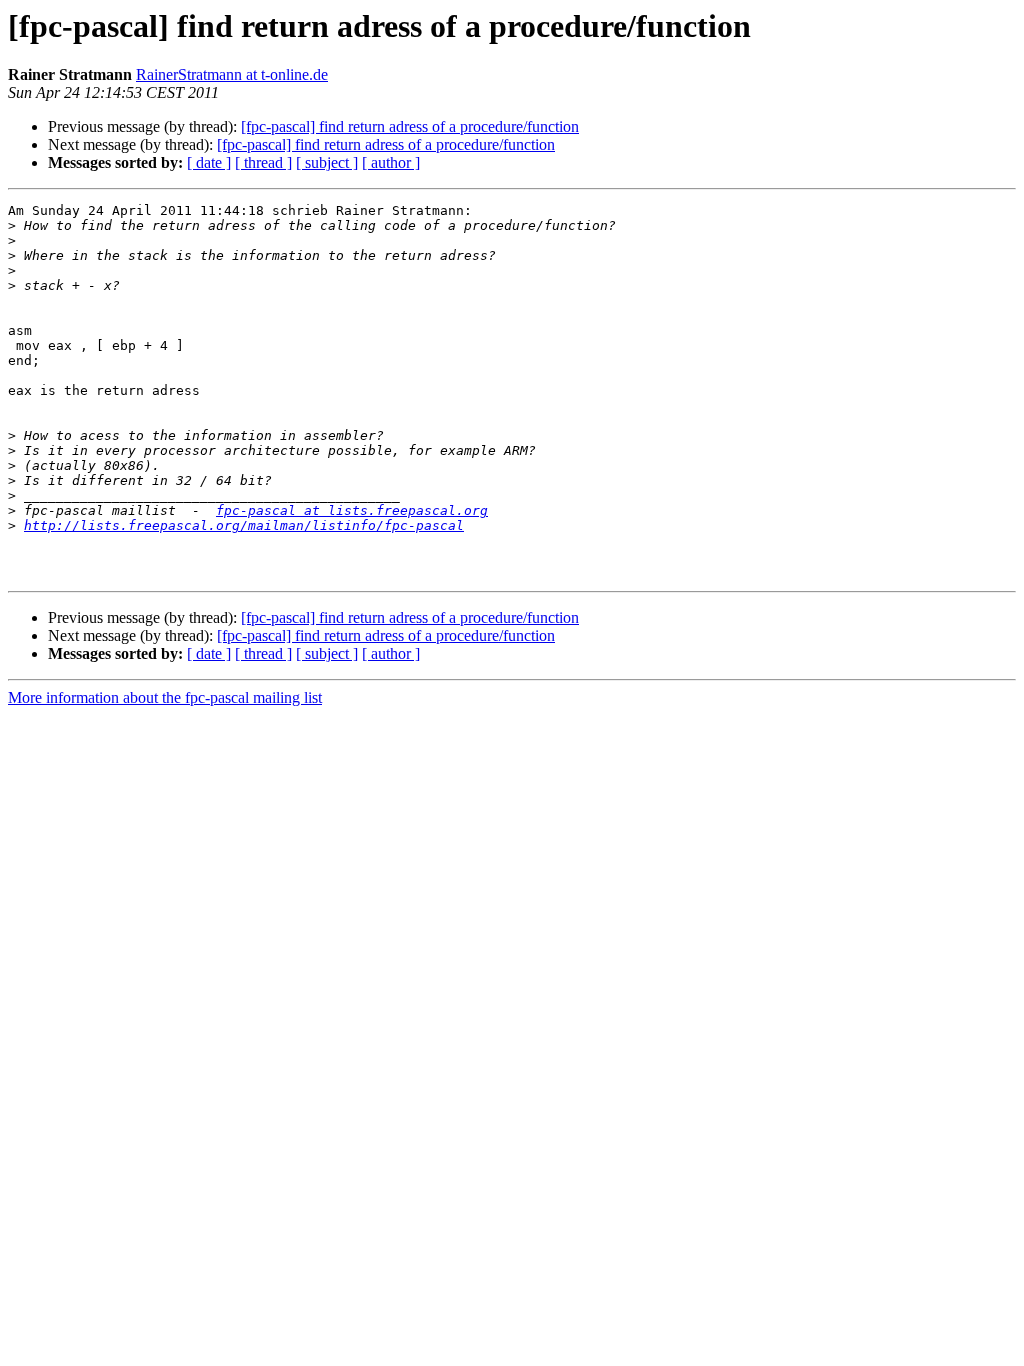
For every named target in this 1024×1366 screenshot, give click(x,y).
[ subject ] (327, 162)
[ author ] (391, 162)
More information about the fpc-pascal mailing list (165, 697)
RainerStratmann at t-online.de (232, 74)
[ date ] (209, 162)
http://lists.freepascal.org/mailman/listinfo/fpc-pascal (244, 525)
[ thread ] (263, 162)
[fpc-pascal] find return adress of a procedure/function (410, 126)
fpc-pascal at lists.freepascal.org (352, 510)
